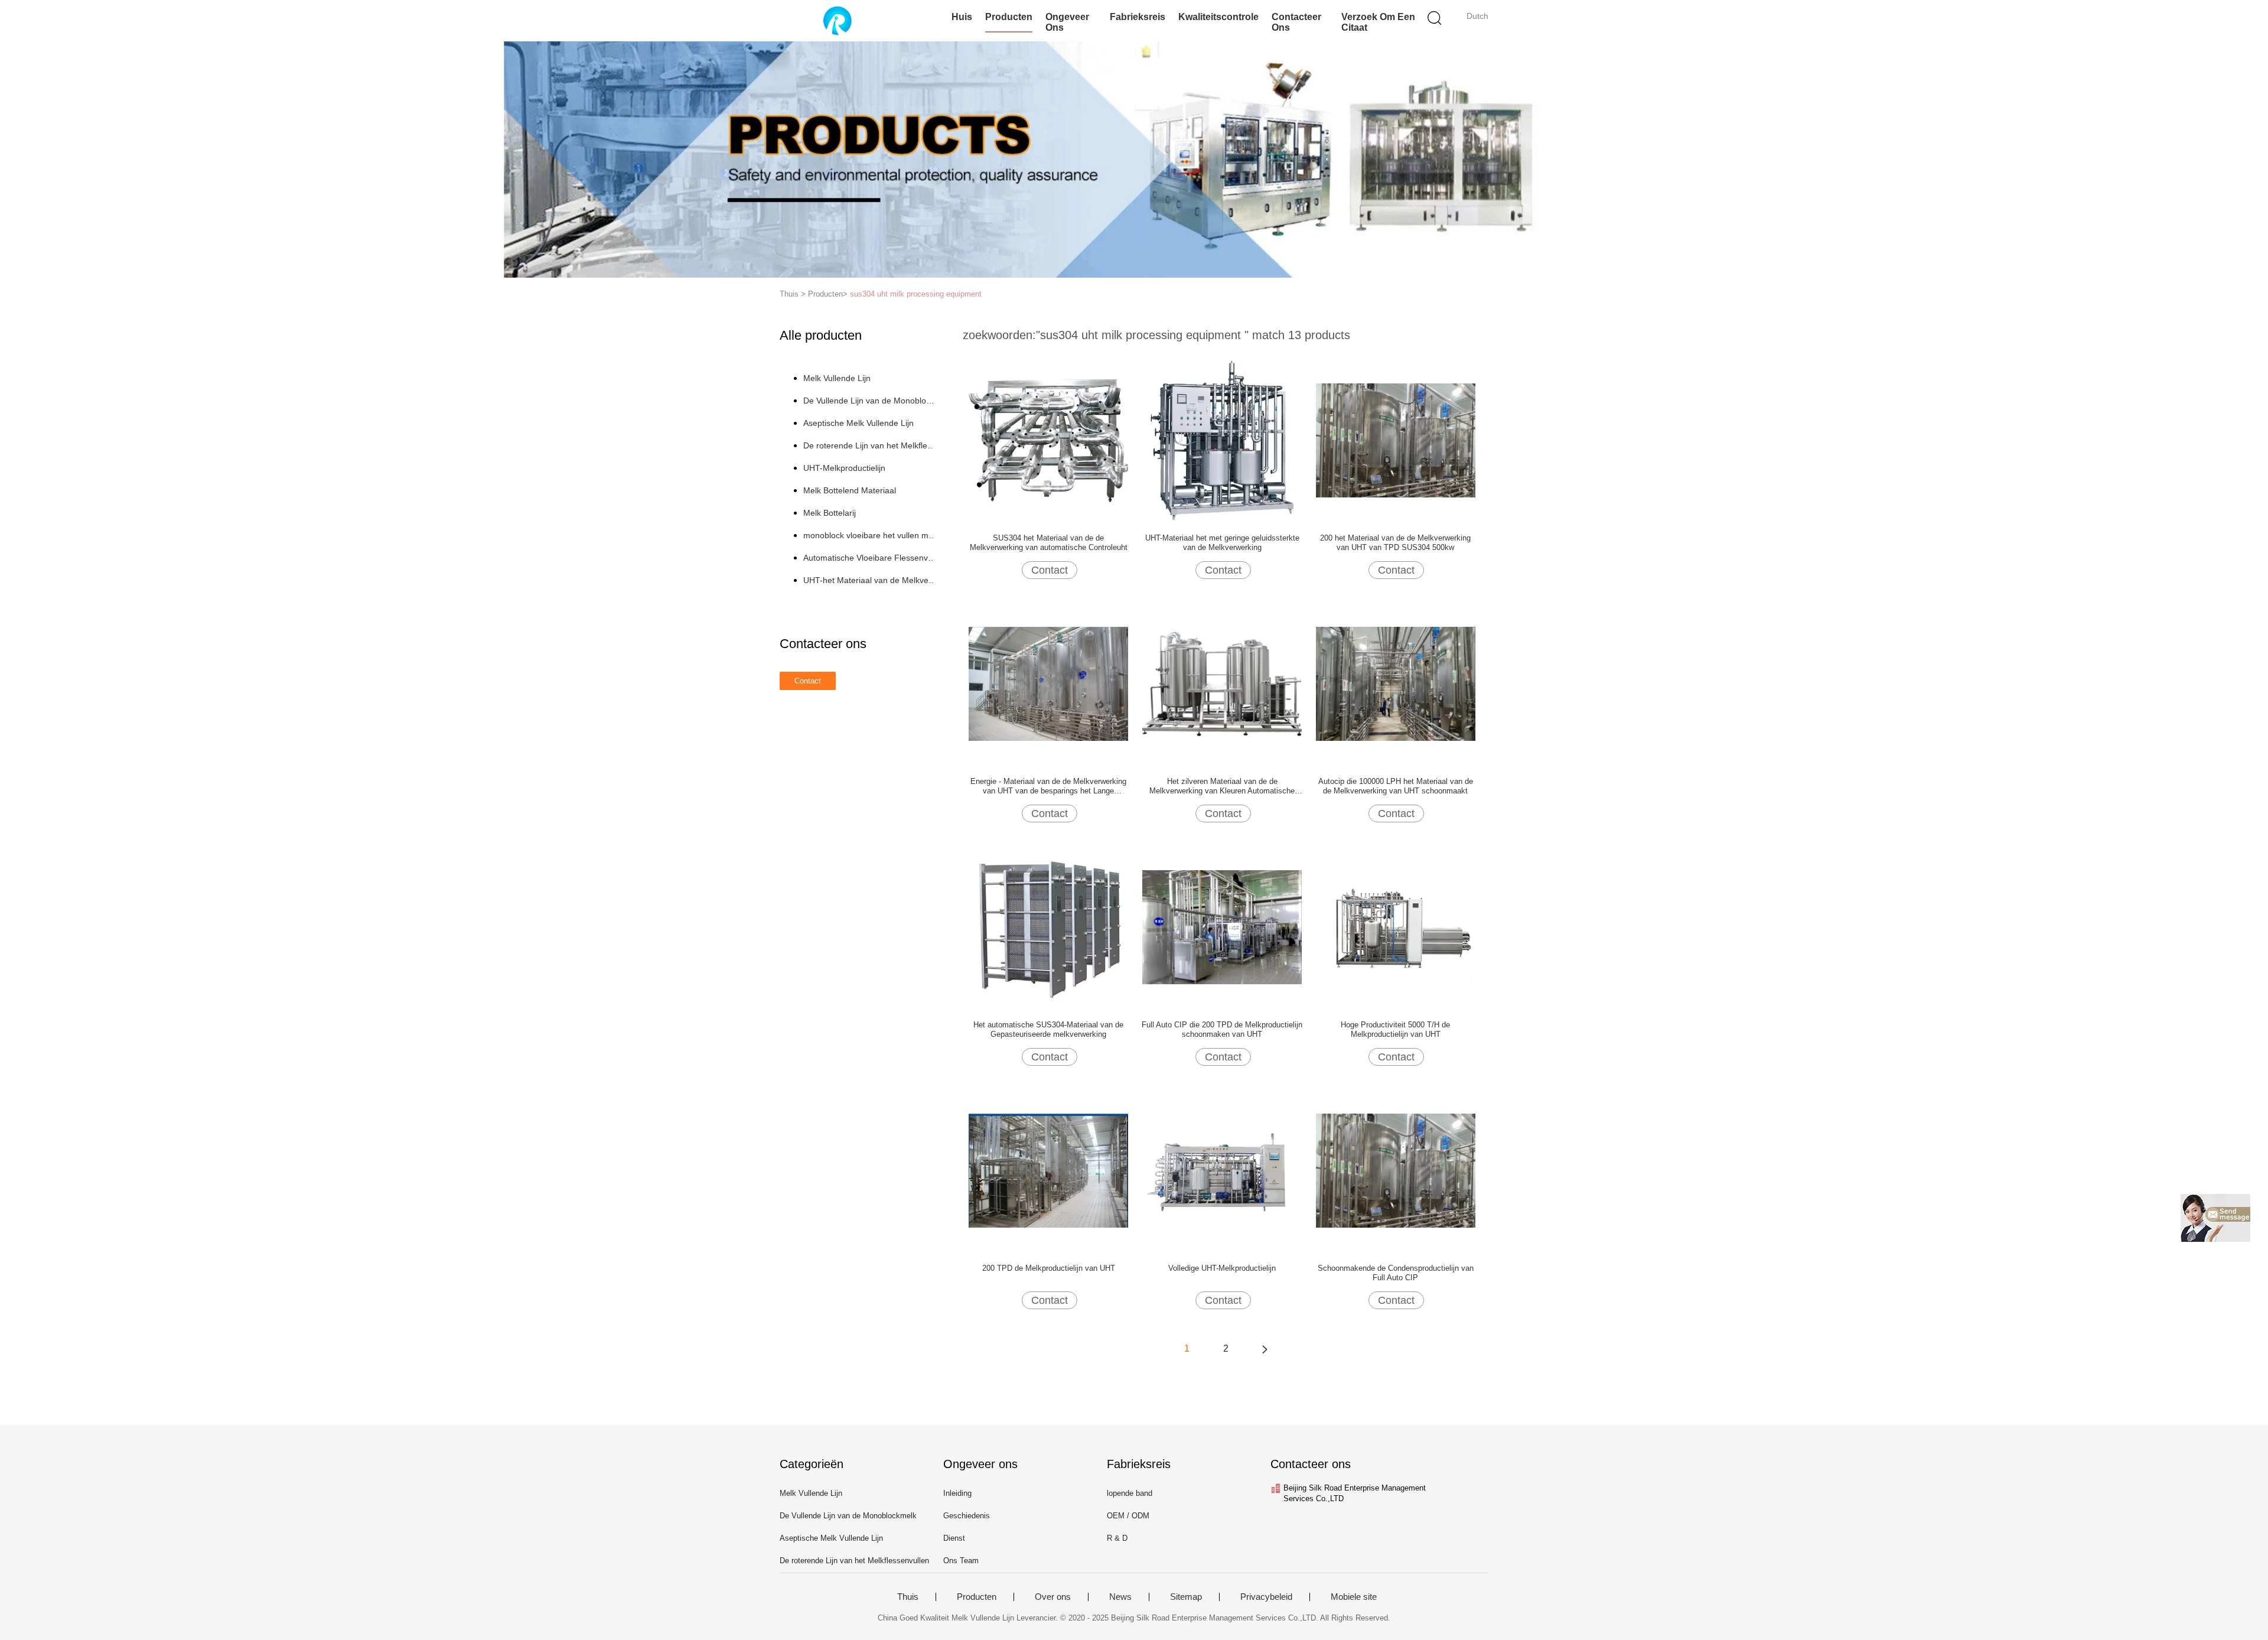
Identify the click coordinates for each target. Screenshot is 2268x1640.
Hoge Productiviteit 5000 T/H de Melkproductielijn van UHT (1395, 1029)
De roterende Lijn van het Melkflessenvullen (870, 445)
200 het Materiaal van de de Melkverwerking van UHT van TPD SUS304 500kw (1395, 543)
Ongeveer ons (1067, 22)
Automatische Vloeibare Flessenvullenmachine (870, 558)
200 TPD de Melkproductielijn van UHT (1049, 1268)
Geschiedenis (967, 1516)
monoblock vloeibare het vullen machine (870, 535)
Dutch (1477, 16)
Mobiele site (1354, 1597)
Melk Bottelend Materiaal (850, 490)
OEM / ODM (1128, 1516)
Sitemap (1186, 1597)
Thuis (908, 1597)
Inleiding (957, 1493)
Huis (962, 17)
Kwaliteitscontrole (1218, 17)
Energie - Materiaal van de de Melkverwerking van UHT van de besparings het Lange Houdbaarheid (1048, 786)
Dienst (954, 1538)
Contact (1050, 570)
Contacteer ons (1296, 22)
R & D (1117, 1538)
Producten (1009, 17)
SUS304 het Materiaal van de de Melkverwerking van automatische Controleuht (1049, 543)
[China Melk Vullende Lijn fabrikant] (837, 21)
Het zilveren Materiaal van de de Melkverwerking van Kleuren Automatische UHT (1222, 786)
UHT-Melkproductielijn (844, 468)
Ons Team (961, 1561)
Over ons (1053, 1597)
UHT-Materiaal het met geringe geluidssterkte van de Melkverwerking (1222, 543)
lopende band (1130, 1493)
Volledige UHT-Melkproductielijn (1222, 1268)
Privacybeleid (1266, 1597)
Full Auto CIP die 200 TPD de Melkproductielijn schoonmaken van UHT (1222, 1029)
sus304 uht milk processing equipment (916, 294)
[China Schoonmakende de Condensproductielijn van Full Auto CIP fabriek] (1396, 1170)
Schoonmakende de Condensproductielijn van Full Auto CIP (1396, 1273)
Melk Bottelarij (830, 513)
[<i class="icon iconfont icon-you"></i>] (1265, 1349)
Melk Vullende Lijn (837, 378)
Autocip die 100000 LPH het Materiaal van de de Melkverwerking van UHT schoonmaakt (1396, 786)
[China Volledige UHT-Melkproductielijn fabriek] (1222, 1170)
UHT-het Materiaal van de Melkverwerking (870, 580)
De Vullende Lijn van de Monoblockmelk (870, 401)
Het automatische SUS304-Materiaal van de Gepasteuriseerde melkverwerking (1048, 1029)
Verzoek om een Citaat (1378, 22)
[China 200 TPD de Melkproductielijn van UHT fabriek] (1048, 1170)
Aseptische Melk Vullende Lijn (858, 423)
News (1120, 1597)
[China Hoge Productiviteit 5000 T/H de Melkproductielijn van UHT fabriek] (1396, 926)
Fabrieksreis (1138, 17)
